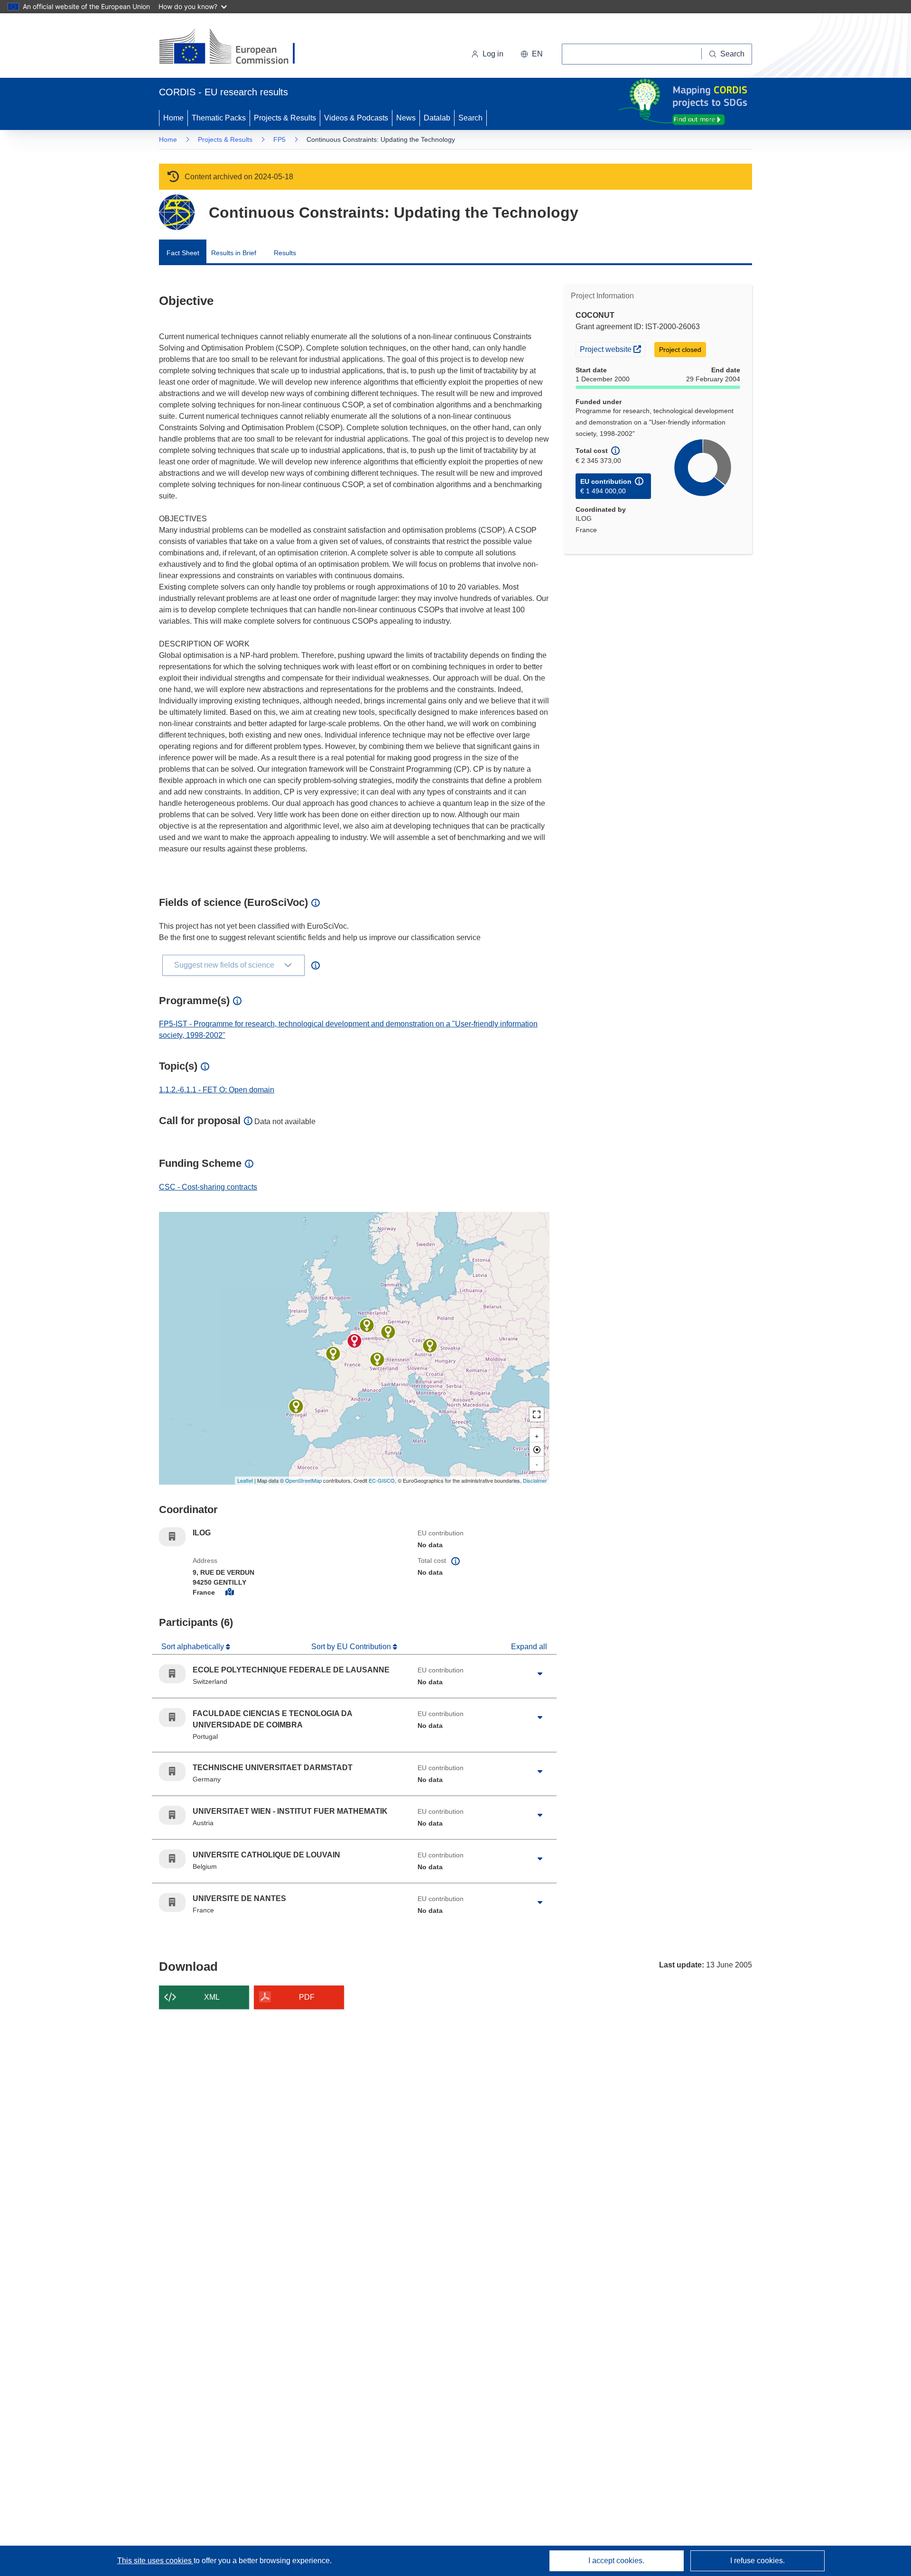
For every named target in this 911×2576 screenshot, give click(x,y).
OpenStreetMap (303, 1480)
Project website (612, 349)
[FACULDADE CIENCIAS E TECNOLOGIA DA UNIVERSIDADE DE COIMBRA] (296, 1406)
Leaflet (245, 1480)
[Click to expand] (540, 1674)
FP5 (279, 139)
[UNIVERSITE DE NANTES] (333, 1354)
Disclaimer (535, 1480)
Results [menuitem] (285, 253)
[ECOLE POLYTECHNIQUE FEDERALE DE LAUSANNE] (377, 1359)
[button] (532, 54)
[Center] (537, 1450)
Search (470, 118)
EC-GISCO (382, 1480)
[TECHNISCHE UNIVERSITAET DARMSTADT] (388, 1332)
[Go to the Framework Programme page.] (177, 212)
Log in (493, 54)
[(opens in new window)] (236, 47)
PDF (307, 1997)
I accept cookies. (616, 2561)
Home (173, 118)
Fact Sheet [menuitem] (183, 253)
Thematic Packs (219, 118)
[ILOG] (354, 1341)
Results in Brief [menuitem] (234, 253)
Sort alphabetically (194, 1647)
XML (212, 1997)
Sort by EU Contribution (352, 1647)
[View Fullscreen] (537, 1414)
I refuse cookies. (758, 2561)
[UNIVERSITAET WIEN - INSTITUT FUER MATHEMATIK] (430, 1346)
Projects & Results (285, 118)
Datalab (437, 118)
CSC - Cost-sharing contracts (208, 1187)
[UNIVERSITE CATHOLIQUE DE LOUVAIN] (367, 1325)
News (406, 118)
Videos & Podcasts (356, 118)
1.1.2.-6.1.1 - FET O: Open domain (217, 1090)
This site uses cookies (155, 2561)
